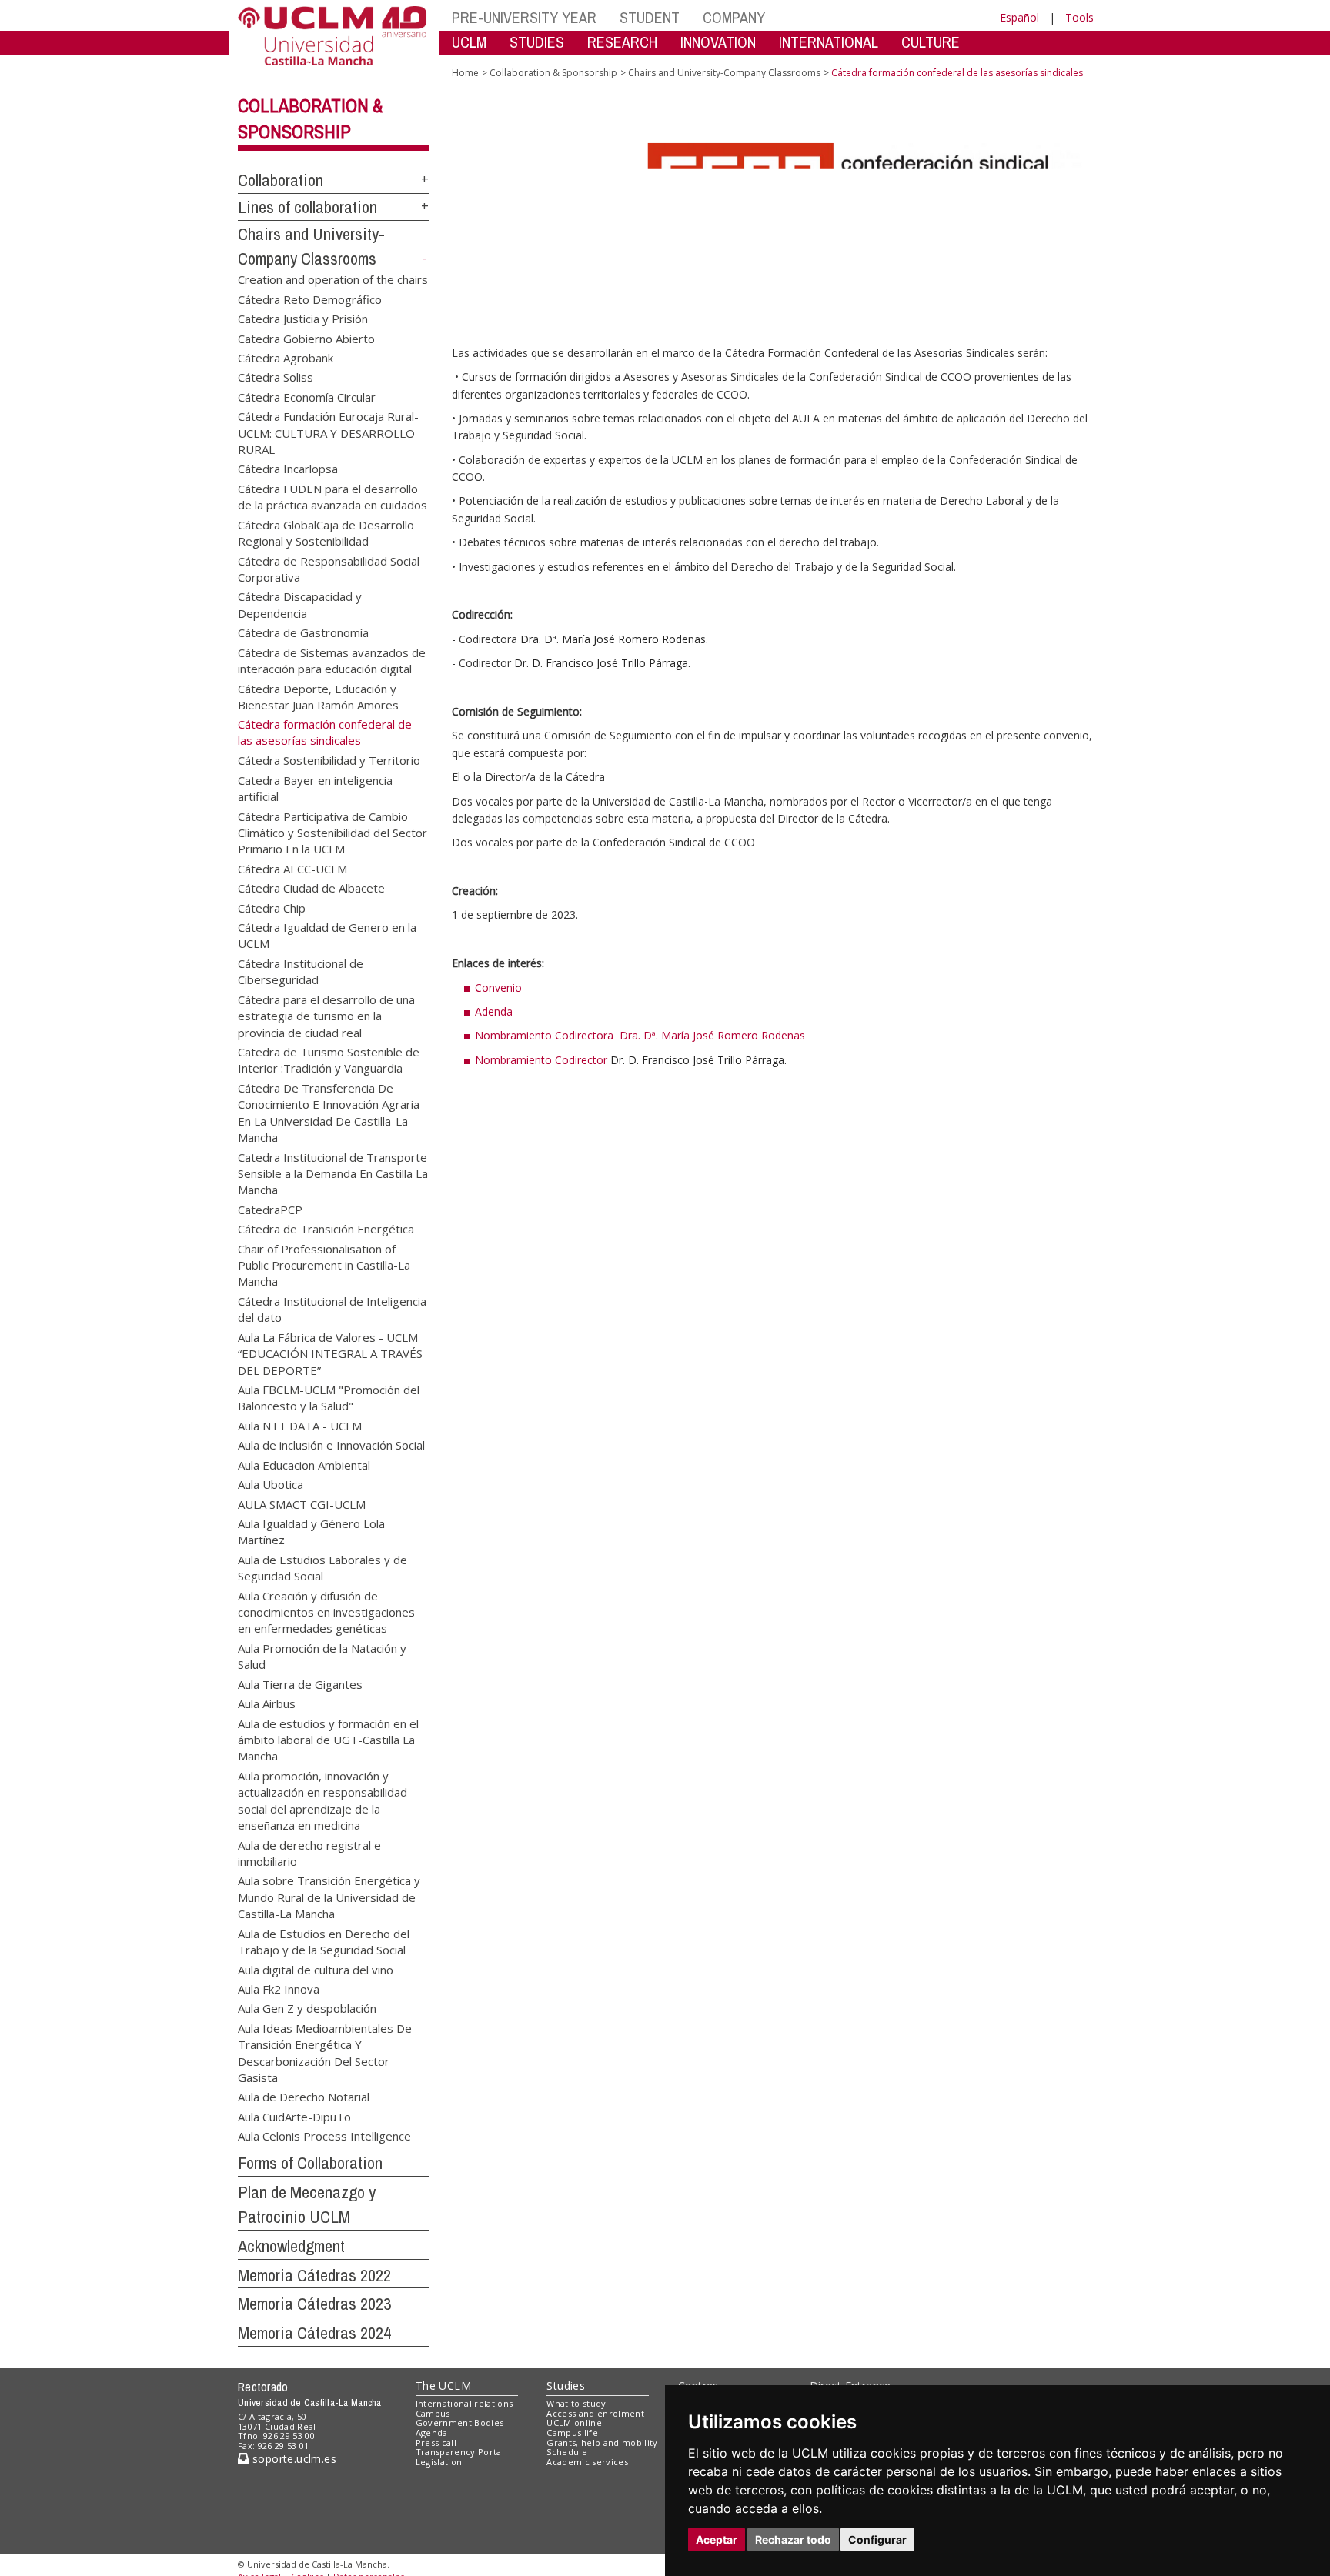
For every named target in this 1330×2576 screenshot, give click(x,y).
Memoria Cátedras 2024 (314, 2333)
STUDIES (537, 42)
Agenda (432, 2433)
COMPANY (734, 17)
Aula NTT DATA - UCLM (300, 1425)
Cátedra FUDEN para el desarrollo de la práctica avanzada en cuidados (332, 496)
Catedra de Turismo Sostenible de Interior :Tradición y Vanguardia (329, 1059)
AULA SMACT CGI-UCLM (302, 1503)
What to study (576, 2403)
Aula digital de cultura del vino (316, 1969)
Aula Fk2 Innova (279, 1988)
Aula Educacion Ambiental (304, 1464)
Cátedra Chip (272, 907)
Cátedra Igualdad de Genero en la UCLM (327, 935)
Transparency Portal (460, 2452)
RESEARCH (622, 42)
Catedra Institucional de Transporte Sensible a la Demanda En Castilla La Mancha (333, 1173)
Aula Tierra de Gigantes (300, 1683)
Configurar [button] (877, 2539)
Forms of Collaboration (310, 2163)
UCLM (469, 42)
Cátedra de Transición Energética (326, 1229)
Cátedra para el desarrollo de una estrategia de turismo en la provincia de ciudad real (326, 1015)
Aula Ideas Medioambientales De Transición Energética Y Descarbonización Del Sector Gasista (325, 2052)
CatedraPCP (270, 1209)
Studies (566, 2386)
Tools (1079, 17)
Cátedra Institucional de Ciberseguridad (301, 971)
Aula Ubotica (271, 1484)
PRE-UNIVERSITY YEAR (524, 17)
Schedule (567, 2452)
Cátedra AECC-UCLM (292, 868)
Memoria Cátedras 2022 (314, 2275)
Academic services (587, 2462)
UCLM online (574, 2423)
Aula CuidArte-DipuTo (294, 2116)
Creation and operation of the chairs (333, 279)
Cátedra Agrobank (286, 357)
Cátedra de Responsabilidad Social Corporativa (329, 568)
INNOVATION (718, 42)
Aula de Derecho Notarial (304, 2097)
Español (1019, 17)
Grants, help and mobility (602, 2443)
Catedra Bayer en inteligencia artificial (315, 787)
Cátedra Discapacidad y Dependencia (300, 604)
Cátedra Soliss (276, 377)
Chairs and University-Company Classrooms (724, 73)
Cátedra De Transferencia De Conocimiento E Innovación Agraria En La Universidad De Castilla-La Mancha (329, 1112)
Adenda (494, 1011)
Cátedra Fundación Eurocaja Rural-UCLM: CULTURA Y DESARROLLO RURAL (328, 432)
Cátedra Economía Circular (307, 396)
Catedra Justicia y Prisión (303, 319)
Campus (433, 2413)
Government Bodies (460, 2423)
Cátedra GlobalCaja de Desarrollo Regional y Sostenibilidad (326, 532)
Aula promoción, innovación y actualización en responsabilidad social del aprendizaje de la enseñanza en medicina (322, 1800)
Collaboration (281, 180)
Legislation (439, 2462)
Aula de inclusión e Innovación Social (331, 1445)
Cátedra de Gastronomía (303, 632)
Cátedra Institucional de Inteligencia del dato (332, 1308)
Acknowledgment (291, 2246)
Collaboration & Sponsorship (553, 73)
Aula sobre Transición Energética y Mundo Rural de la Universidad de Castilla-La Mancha (329, 1897)
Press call (436, 2443)
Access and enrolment (595, 2413)
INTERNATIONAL (829, 42)
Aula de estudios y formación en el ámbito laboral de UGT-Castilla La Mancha (328, 1739)
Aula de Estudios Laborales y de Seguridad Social (322, 1567)
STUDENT (650, 17)
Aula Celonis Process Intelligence (324, 2136)
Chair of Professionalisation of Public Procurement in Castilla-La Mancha (324, 1265)
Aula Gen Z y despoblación (307, 2008)
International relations (464, 2403)
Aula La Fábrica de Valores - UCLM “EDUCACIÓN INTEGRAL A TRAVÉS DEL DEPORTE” (330, 1353)
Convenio (498, 988)
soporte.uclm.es (292, 2459)
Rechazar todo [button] (793, 2539)
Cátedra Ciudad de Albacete (311, 888)
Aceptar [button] (717, 2539)
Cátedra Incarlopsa (288, 469)
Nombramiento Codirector (630, 1060)
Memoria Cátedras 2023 (314, 2304)
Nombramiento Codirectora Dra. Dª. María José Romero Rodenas (640, 1035)
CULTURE (931, 42)
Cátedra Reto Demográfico (310, 299)
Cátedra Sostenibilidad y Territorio (329, 760)
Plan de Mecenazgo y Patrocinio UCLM (307, 2205)
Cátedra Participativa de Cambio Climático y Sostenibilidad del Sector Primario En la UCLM (332, 832)
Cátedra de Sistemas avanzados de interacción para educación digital (332, 660)
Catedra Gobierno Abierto (306, 338)
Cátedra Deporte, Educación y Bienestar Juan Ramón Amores (318, 696)
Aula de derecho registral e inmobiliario (309, 1852)
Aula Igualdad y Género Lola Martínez (311, 1531)
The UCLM (443, 2386)
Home (465, 73)
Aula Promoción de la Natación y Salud (322, 1655)
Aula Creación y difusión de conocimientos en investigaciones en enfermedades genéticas (326, 1612)
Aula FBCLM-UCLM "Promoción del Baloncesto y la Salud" (329, 1398)
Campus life (572, 2433)
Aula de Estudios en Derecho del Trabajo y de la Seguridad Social (324, 1941)
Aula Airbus (267, 1703)
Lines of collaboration (307, 207)
